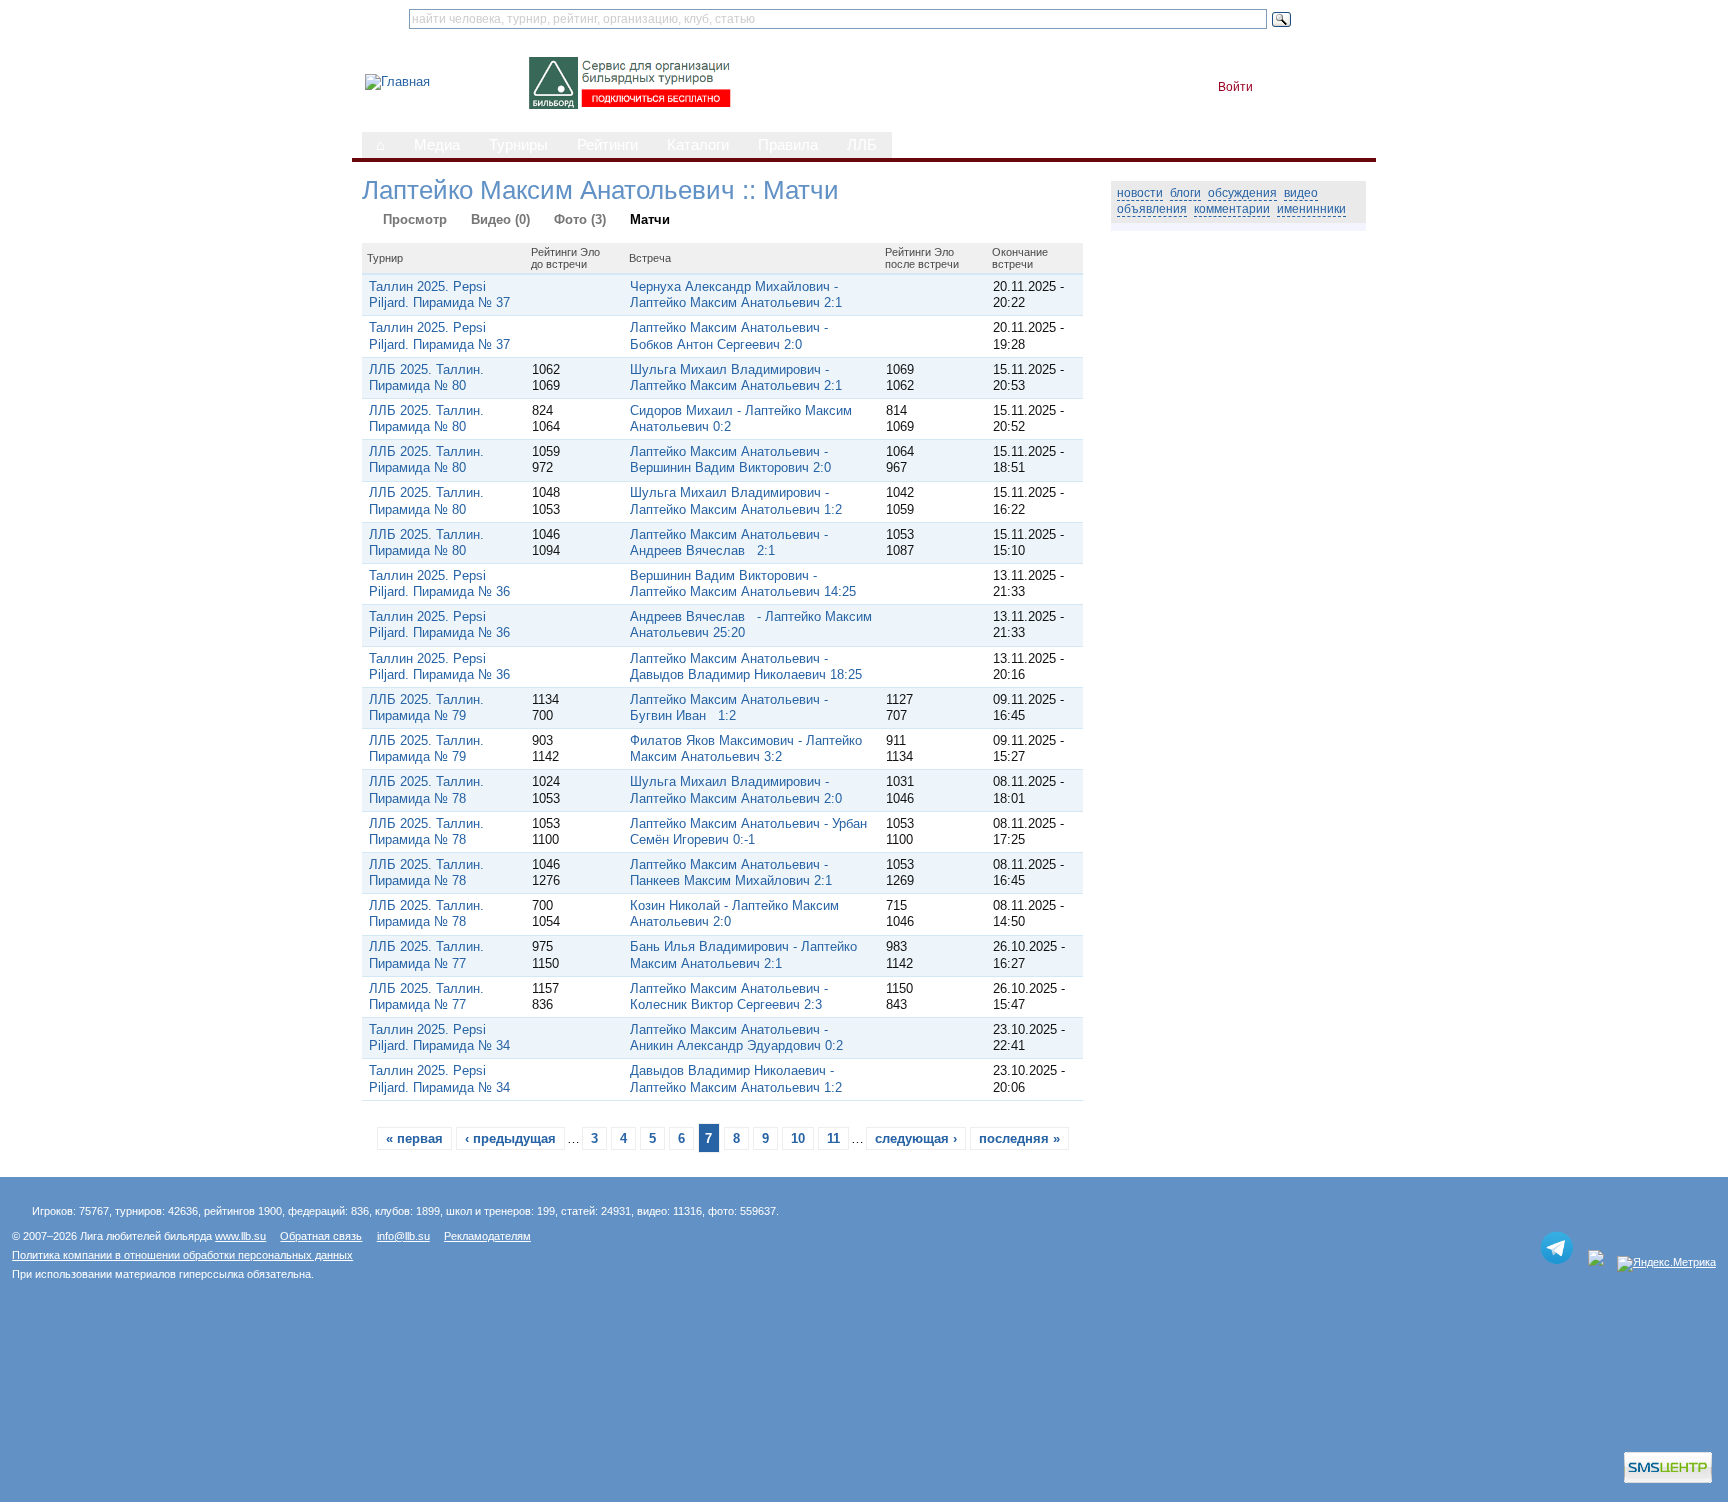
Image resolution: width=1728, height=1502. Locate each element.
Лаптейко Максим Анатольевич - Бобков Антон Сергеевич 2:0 (729, 335)
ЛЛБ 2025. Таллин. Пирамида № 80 (426, 377)
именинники (1311, 209)
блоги (1185, 193)
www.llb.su (240, 1236)
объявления (1152, 209)
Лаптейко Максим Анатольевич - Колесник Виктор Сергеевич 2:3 (729, 996)
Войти (1235, 87)
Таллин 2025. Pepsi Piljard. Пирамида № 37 (439, 294)
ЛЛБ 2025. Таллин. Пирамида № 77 (426, 954)
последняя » (1019, 1138)
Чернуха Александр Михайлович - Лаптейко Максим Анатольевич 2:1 (736, 294)
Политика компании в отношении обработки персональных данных (182, 1255)
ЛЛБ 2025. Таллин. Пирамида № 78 (426, 789)
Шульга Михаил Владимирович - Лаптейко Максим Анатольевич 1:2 (736, 500)
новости (1140, 193)
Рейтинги (607, 145)
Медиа (437, 145)
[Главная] (397, 81)
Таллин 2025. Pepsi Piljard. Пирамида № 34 (439, 1037)
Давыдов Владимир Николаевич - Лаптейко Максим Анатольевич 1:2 (736, 1078)
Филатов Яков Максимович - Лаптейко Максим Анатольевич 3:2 (746, 748)
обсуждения (1242, 193)
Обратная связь (321, 1236)
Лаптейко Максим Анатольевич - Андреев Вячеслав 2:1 (729, 542)
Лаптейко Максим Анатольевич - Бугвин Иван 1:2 (729, 707)
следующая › (916, 1138)
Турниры (518, 145)
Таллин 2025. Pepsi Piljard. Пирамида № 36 (439, 583)
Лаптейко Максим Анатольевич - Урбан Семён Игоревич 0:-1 (748, 831)
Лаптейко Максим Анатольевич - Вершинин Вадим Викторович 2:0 (730, 459)
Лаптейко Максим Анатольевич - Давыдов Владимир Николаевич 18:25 (746, 666)
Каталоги (698, 145)
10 (798, 1138)
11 (833, 1138)
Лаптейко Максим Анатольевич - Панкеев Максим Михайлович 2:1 (731, 872)
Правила (788, 145)
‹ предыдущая (510, 1138)
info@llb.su (403, 1236)
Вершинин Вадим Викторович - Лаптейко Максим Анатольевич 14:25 (743, 583)
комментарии (1232, 209)
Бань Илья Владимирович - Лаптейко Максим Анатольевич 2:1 (743, 954)
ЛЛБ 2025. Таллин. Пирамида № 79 (426, 707)
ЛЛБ (862, 145)
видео (1301, 193)
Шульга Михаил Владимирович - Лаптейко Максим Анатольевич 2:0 (736, 789)
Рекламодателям (487, 1236)
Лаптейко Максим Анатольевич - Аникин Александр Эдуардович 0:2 (736, 1037)
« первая (414, 1138)
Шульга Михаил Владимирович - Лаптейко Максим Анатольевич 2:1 (736, 377)
